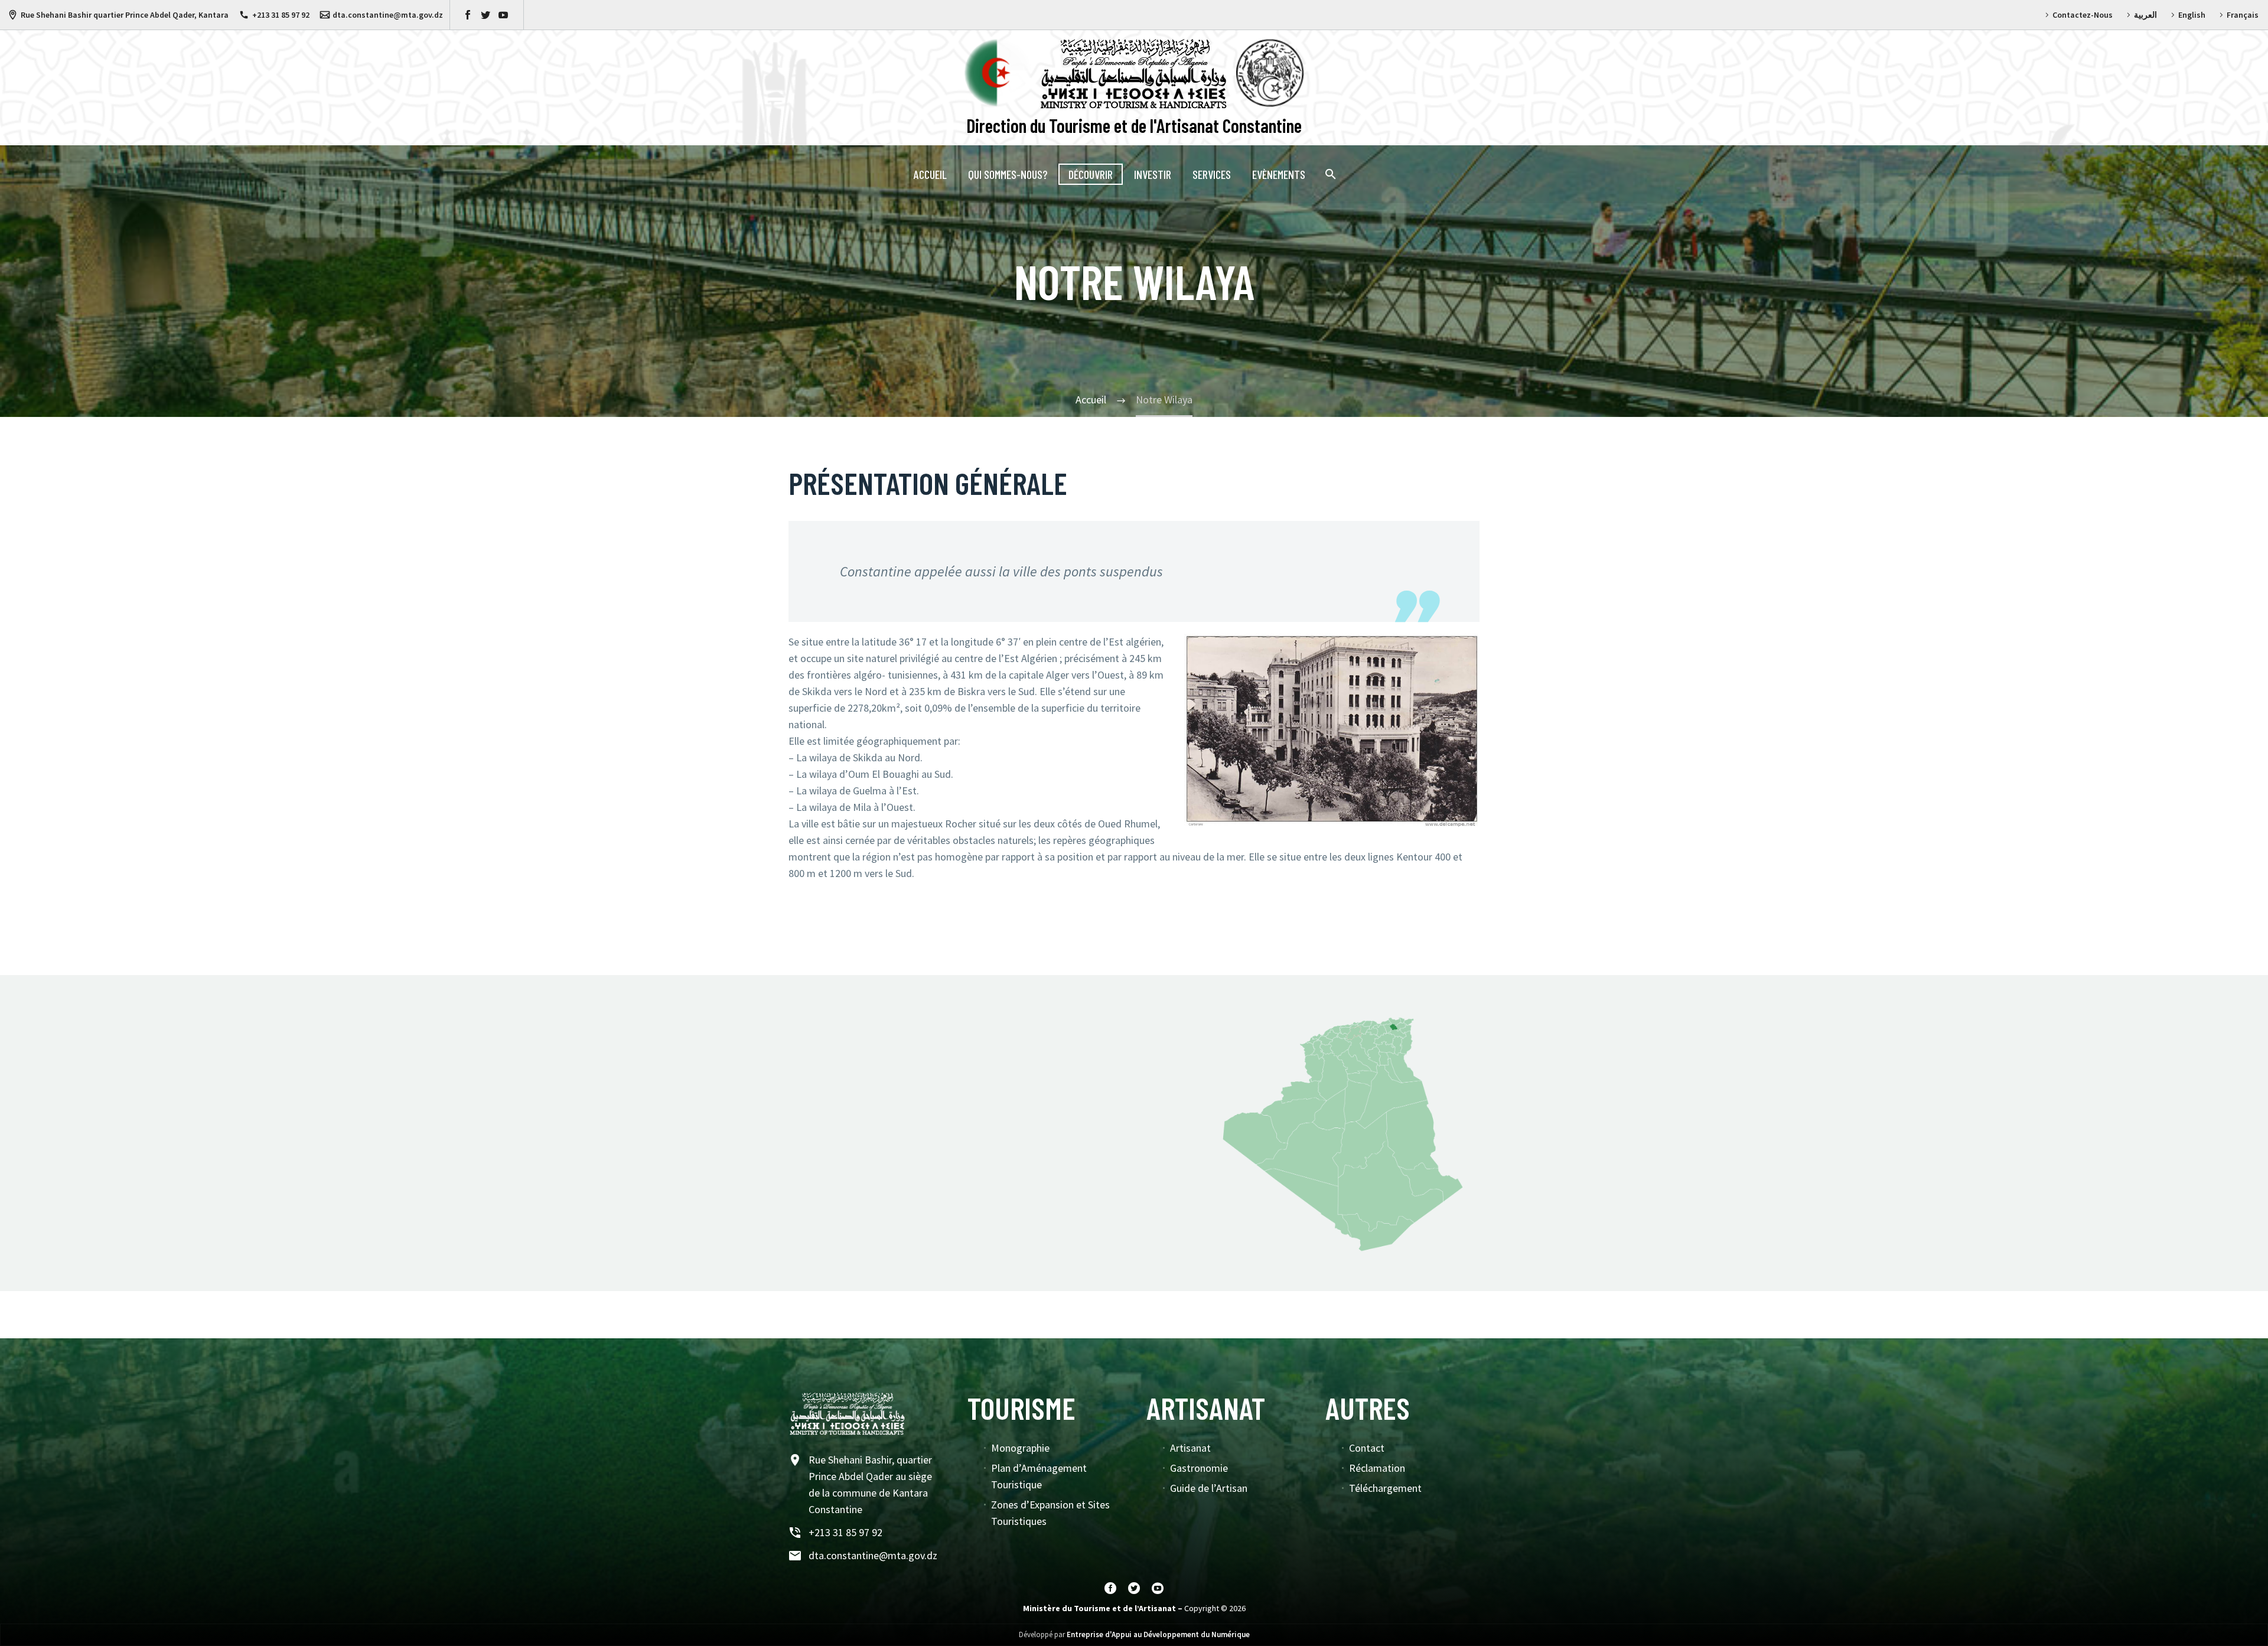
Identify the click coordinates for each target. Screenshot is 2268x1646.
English (2192, 15)
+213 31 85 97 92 (281, 15)
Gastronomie (1199, 1468)
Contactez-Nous (2083, 15)
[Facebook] (468, 15)
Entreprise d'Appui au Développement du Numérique (1158, 1634)
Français (2243, 15)
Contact (1367, 1448)
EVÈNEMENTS (1279, 174)
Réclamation (1377, 1468)
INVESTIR (1153, 174)
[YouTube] (503, 15)
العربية (2145, 15)
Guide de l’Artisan (1209, 1488)
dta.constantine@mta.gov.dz (388, 15)
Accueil (930, 174)
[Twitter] (485, 15)
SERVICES (1212, 174)
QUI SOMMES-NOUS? (1008, 174)
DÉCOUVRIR (1091, 174)
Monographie (1020, 1448)
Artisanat (1190, 1448)
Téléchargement (1385, 1488)
